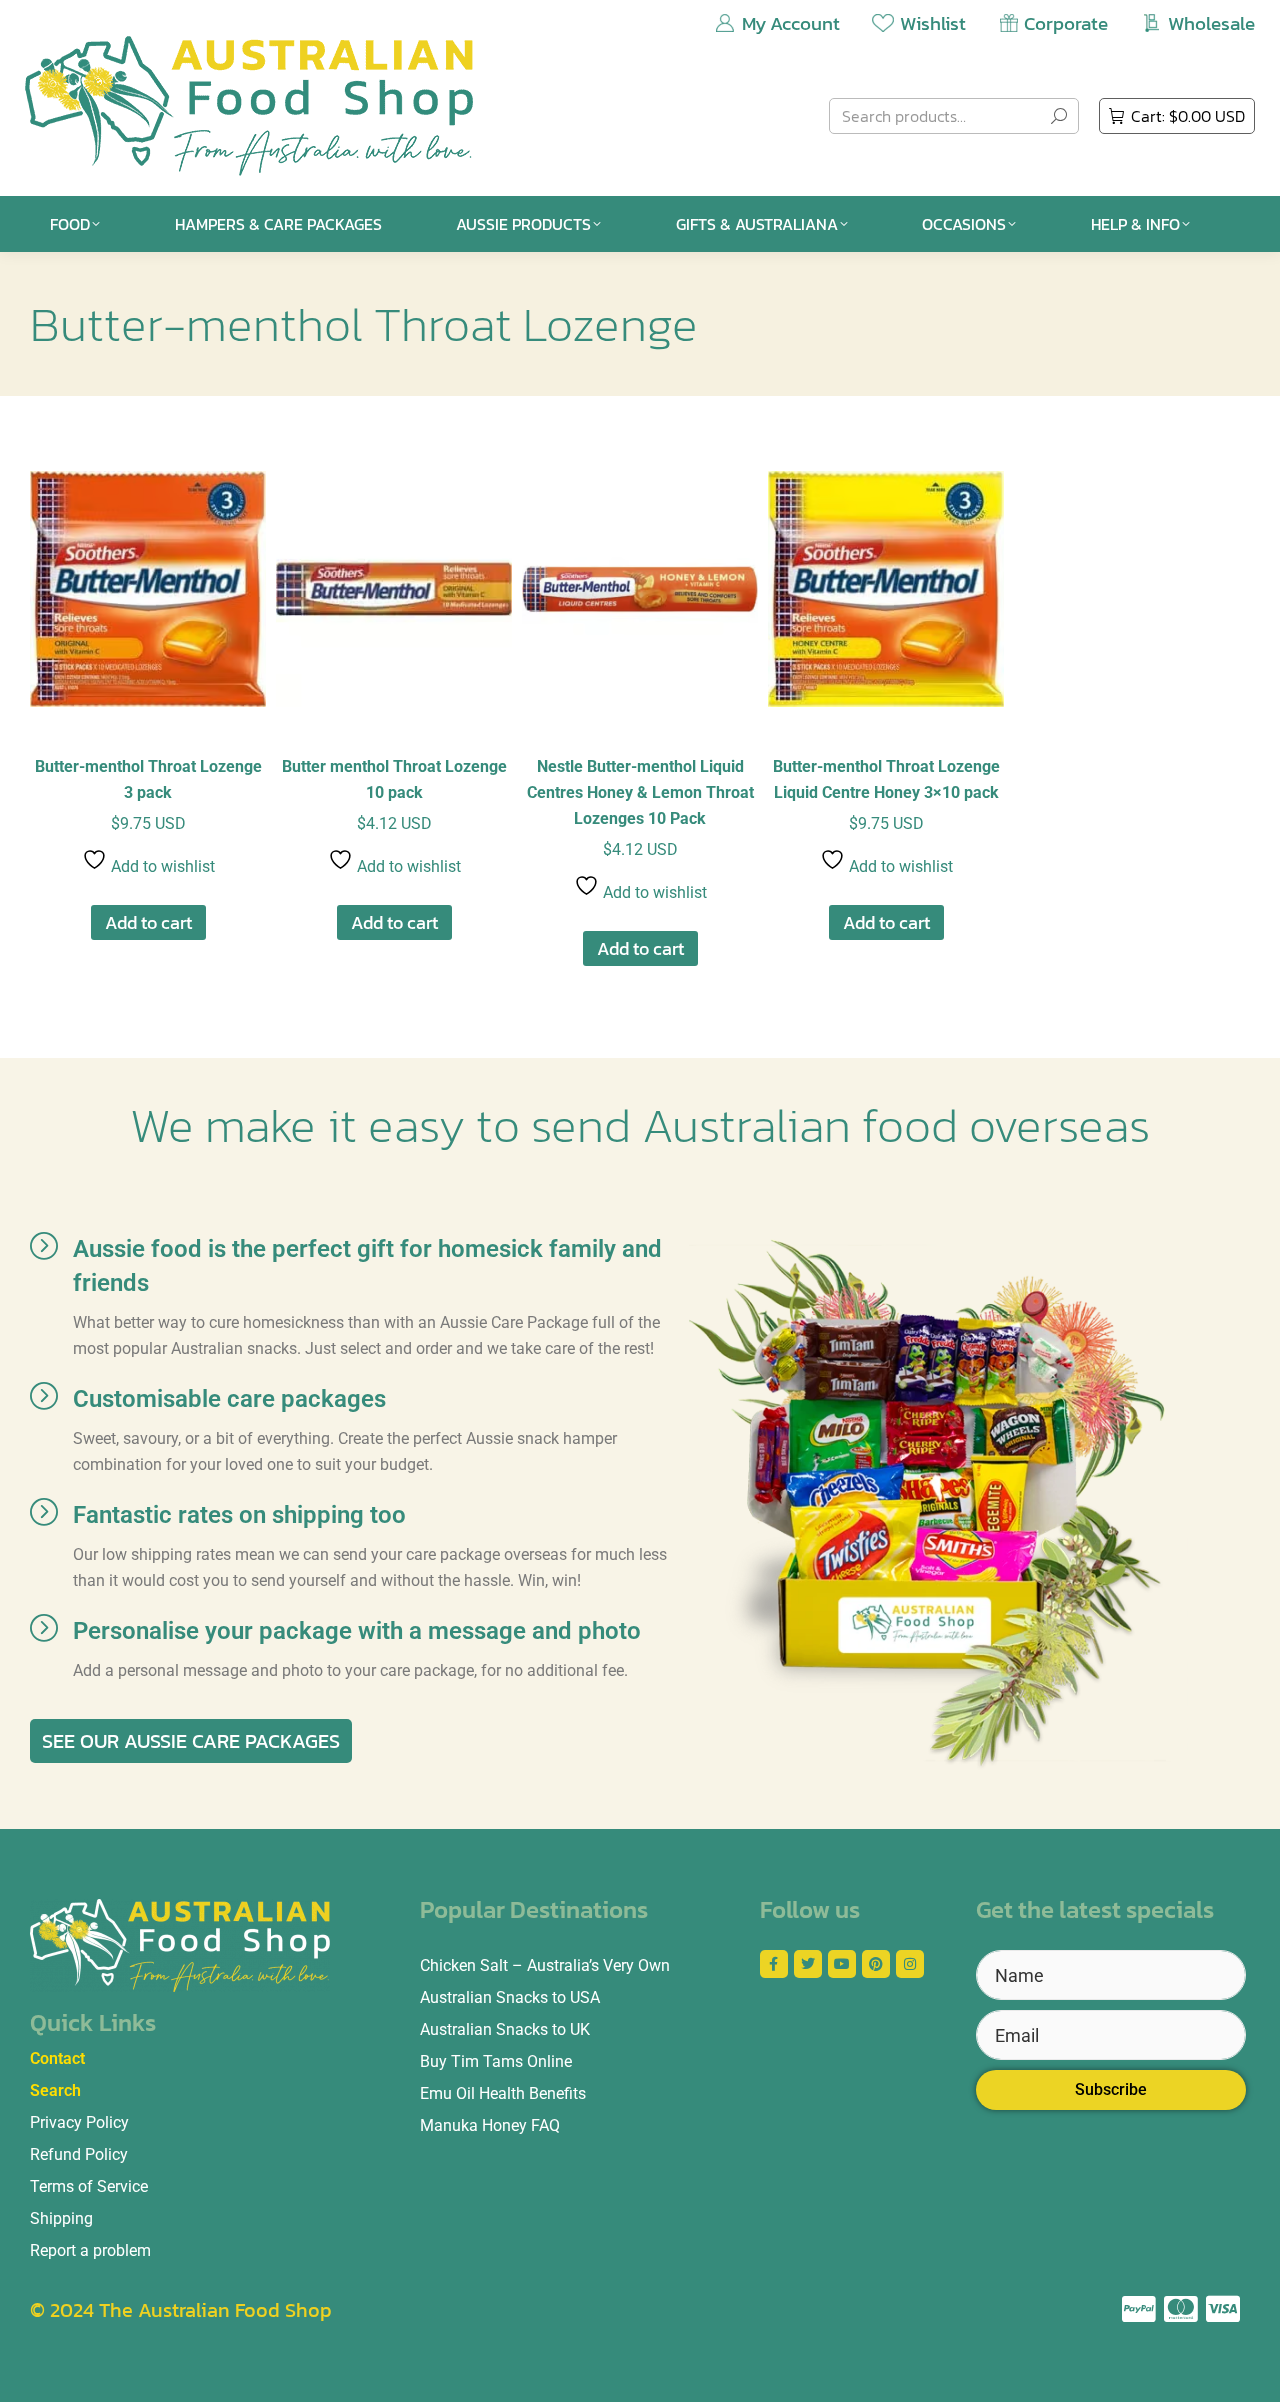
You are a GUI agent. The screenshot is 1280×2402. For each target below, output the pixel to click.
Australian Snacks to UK (505, 2029)
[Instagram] (910, 1964)
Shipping (61, 2218)
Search (55, 2090)
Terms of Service (89, 2186)
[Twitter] (808, 1964)
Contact (57, 2058)
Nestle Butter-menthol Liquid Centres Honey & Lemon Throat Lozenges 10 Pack (640, 792)
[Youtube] (842, 1964)
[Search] (1059, 116)
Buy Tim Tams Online (496, 2061)
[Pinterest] (876, 1964)
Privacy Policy (79, 2122)
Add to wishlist (161, 866)
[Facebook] (774, 1964)
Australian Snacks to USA (510, 1997)
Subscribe (1111, 2089)
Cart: (1188, 116)
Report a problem (90, 2250)
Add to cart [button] (148, 922)
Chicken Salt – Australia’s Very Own (545, 1965)
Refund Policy (79, 2154)
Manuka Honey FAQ (490, 2125)
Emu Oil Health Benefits (503, 2093)
